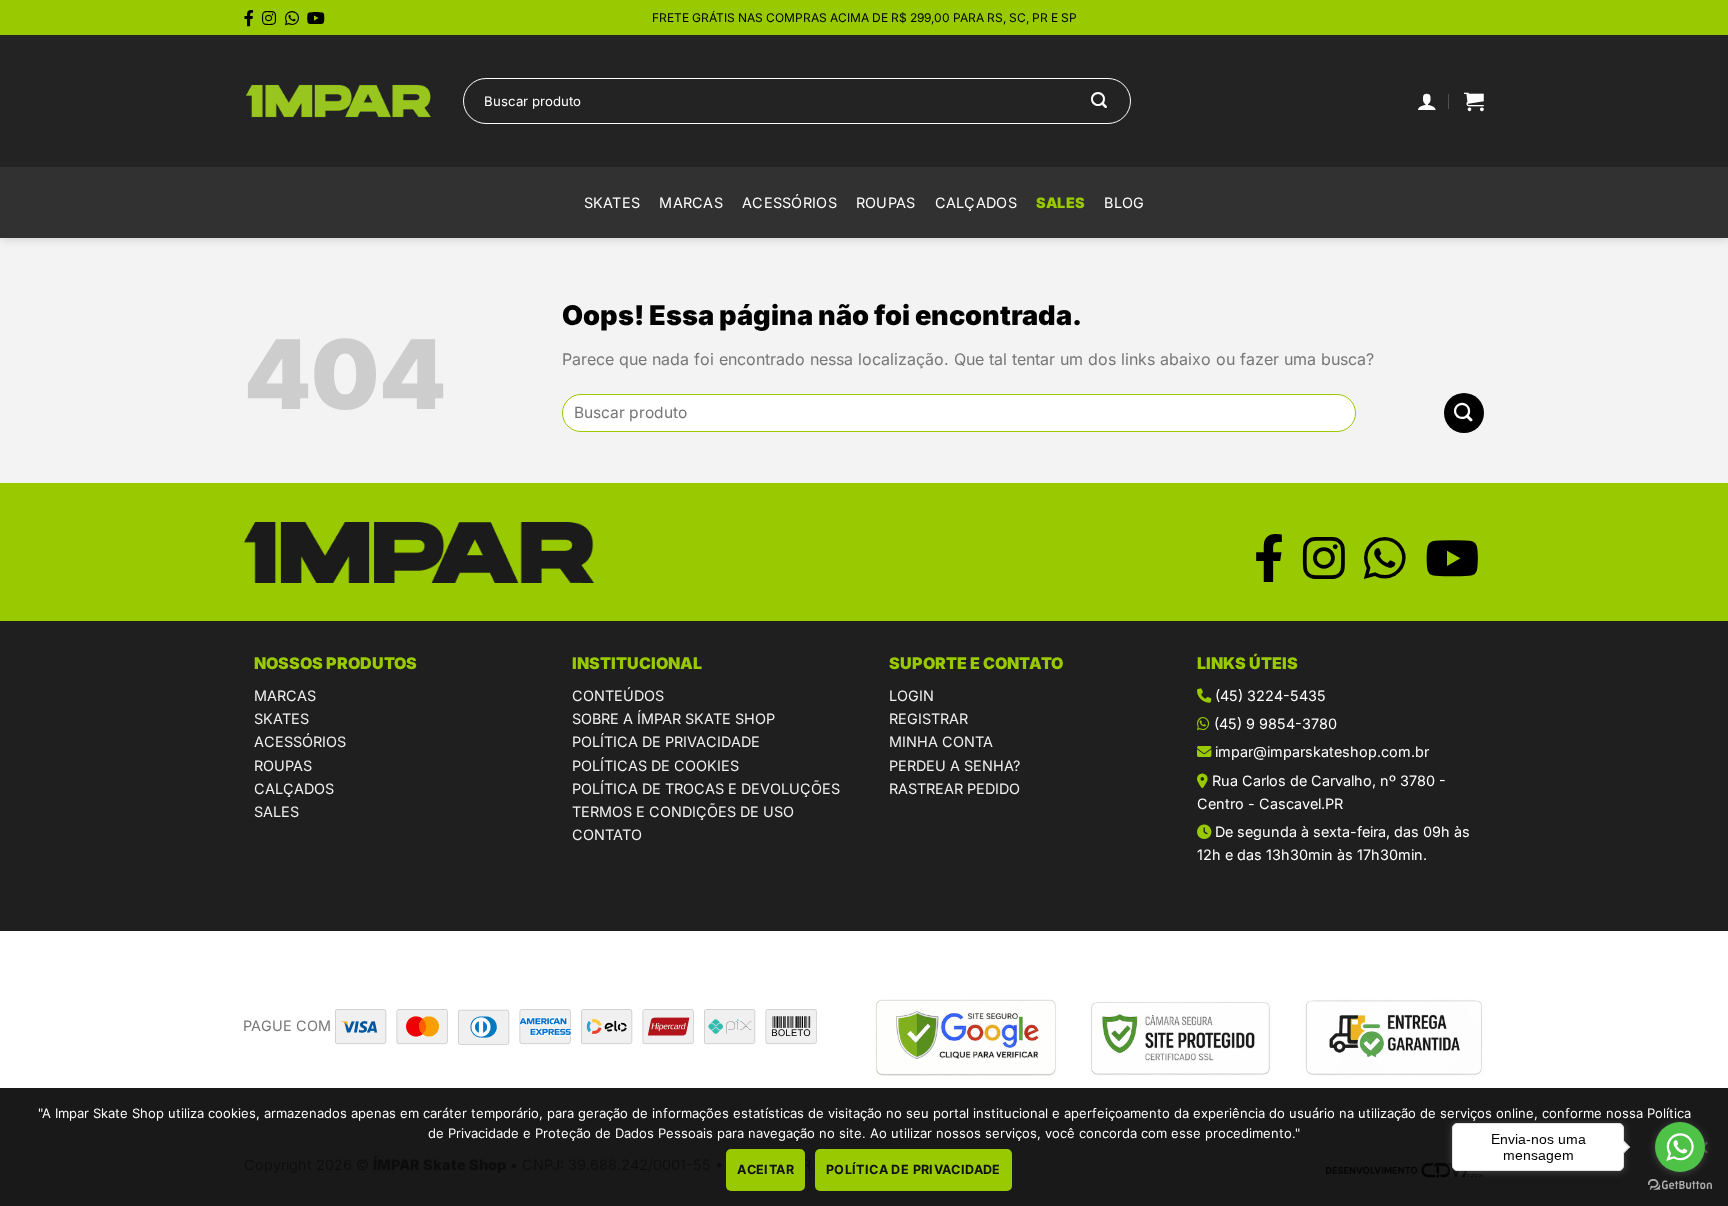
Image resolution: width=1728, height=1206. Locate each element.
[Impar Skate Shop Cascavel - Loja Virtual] (338, 101)
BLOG (1124, 202)
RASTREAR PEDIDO (954, 788)
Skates (612, 202)
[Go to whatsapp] (1680, 1147)
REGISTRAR (928, 718)
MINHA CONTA (941, 741)
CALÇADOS (294, 788)
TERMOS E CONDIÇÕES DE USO (683, 811)
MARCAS (285, 695)
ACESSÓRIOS (300, 741)
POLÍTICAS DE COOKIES (655, 765)
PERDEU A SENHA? (954, 765)
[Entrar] (1427, 101)
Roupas (886, 202)
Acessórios (789, 202)
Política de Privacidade (913, 1169)
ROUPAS (283, 765)
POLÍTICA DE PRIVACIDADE (666, 741)
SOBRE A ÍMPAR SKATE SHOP (673, 718)
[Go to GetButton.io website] (1680, 1185)
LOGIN (911, 695)
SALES (1060, 202)
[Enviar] (1099, 101)
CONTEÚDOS (618, 695)
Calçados (976, 202)
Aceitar (765, 1169)
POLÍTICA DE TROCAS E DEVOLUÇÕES (706, 788)
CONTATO (607, 834)
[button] (1474, 101)
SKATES (281, 718)
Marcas (691, 202)
